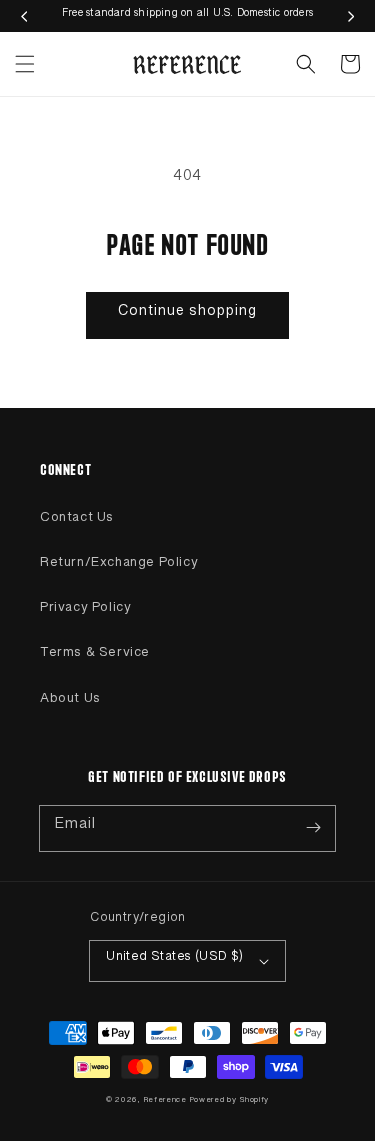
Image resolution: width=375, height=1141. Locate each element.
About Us (70, 702)
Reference (167, 1102)
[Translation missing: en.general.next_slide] (351, 16)
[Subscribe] (313, 828)
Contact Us (77, 521)
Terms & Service (95, 656)
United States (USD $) (174, 960)
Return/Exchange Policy (119, 566)
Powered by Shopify (230, 1102)
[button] (25, 64)
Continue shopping (187, 315)
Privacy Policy (85, 611)
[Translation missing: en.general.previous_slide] (24, 16)
